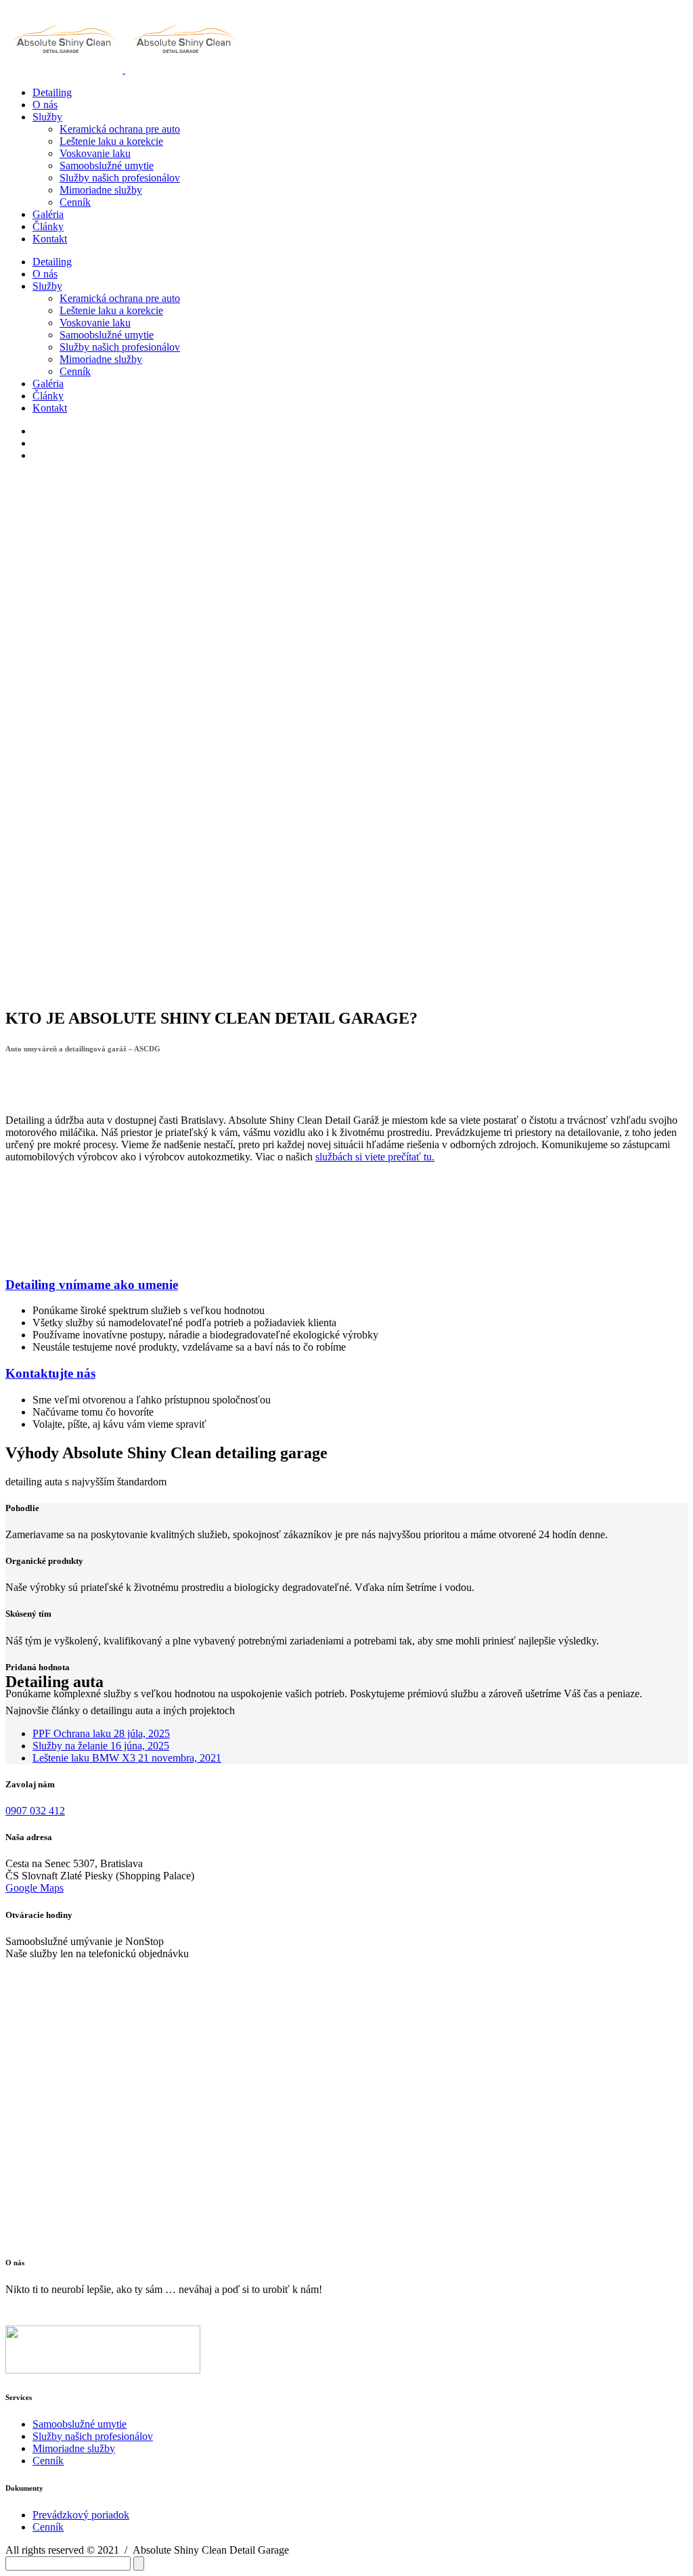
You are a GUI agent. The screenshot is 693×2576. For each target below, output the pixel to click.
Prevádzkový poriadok (81, 2515)
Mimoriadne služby (74, 2448)
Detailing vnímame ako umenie (92, 1285)
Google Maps (35, 1888)
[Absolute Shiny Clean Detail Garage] (65, 69)
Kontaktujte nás (50, 1373)
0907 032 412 (35, 1811)
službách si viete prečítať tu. (375, 1157)
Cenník (48, 2461)
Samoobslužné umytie (80, 2424)
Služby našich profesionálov (93, 2436)
